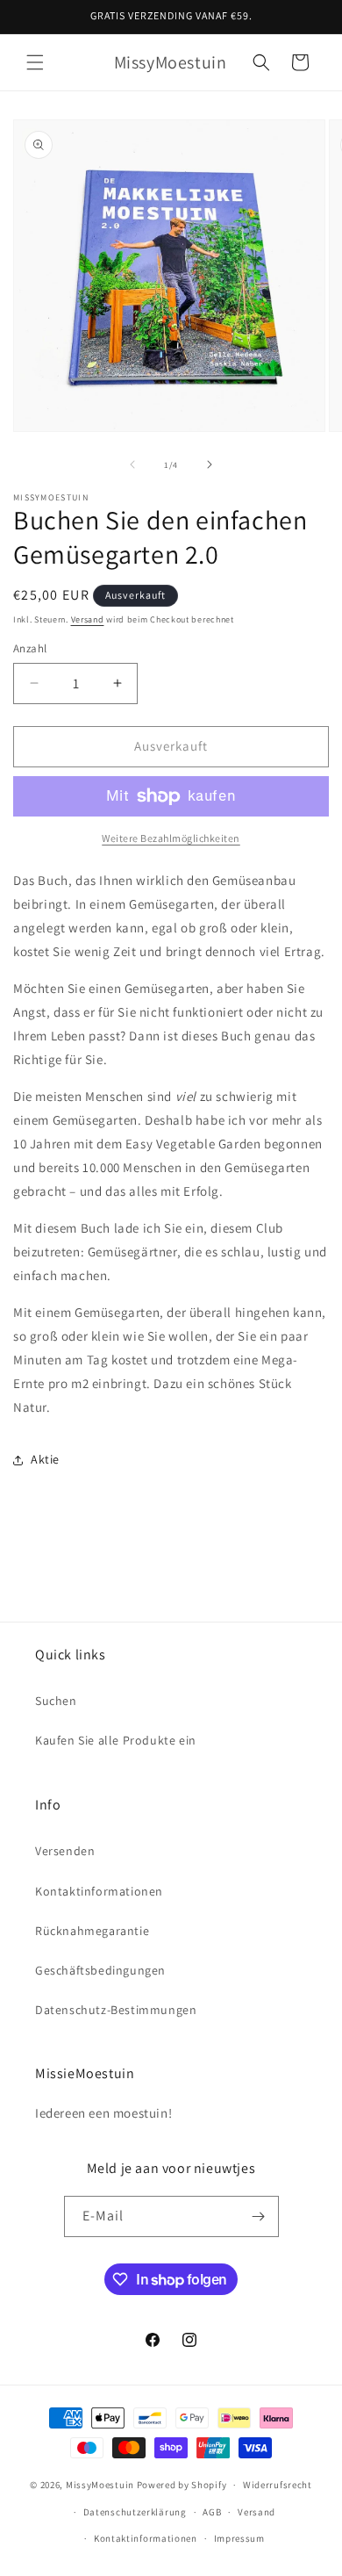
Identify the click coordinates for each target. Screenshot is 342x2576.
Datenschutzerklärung (135, 2512)
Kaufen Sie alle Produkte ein (116, 1740)
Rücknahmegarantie (92, 1931)
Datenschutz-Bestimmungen (116, 2010)
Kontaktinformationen (99, 1891)
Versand (88, 619)
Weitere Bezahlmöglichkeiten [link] (171, 838)
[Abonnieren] (259, 2216)
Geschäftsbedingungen (100, 1970)
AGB (212, 2512)
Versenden (65, 1851)
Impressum (239, 2538)
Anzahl (30, 648)
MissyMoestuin (100, 2485)
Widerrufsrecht (278, 2485)
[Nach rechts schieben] (210, 464)
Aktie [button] (45, 1459)
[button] (35, 62)
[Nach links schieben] (132, 464)
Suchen (56, 1701)
